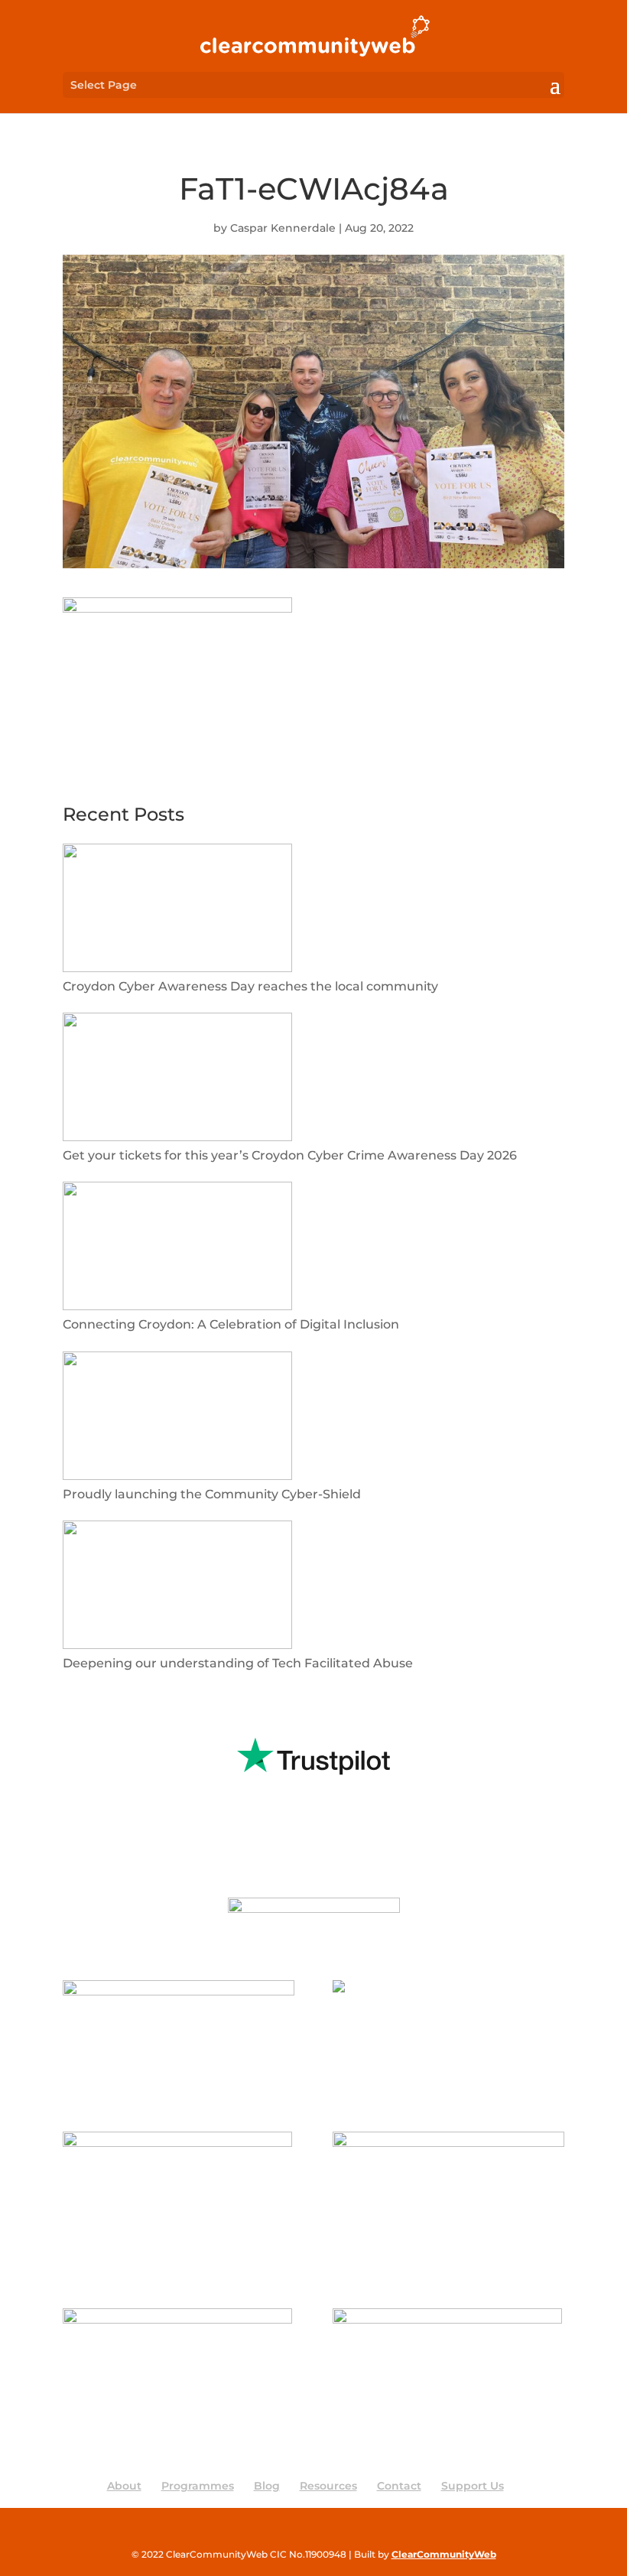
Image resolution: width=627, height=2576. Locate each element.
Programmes (198, 2486)
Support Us (473, 2486)
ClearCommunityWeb (444, 2554)
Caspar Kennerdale (283, 228)
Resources (328, 2486)
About (124, 2486)
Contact (399, 2486)
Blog (267, 2486)
